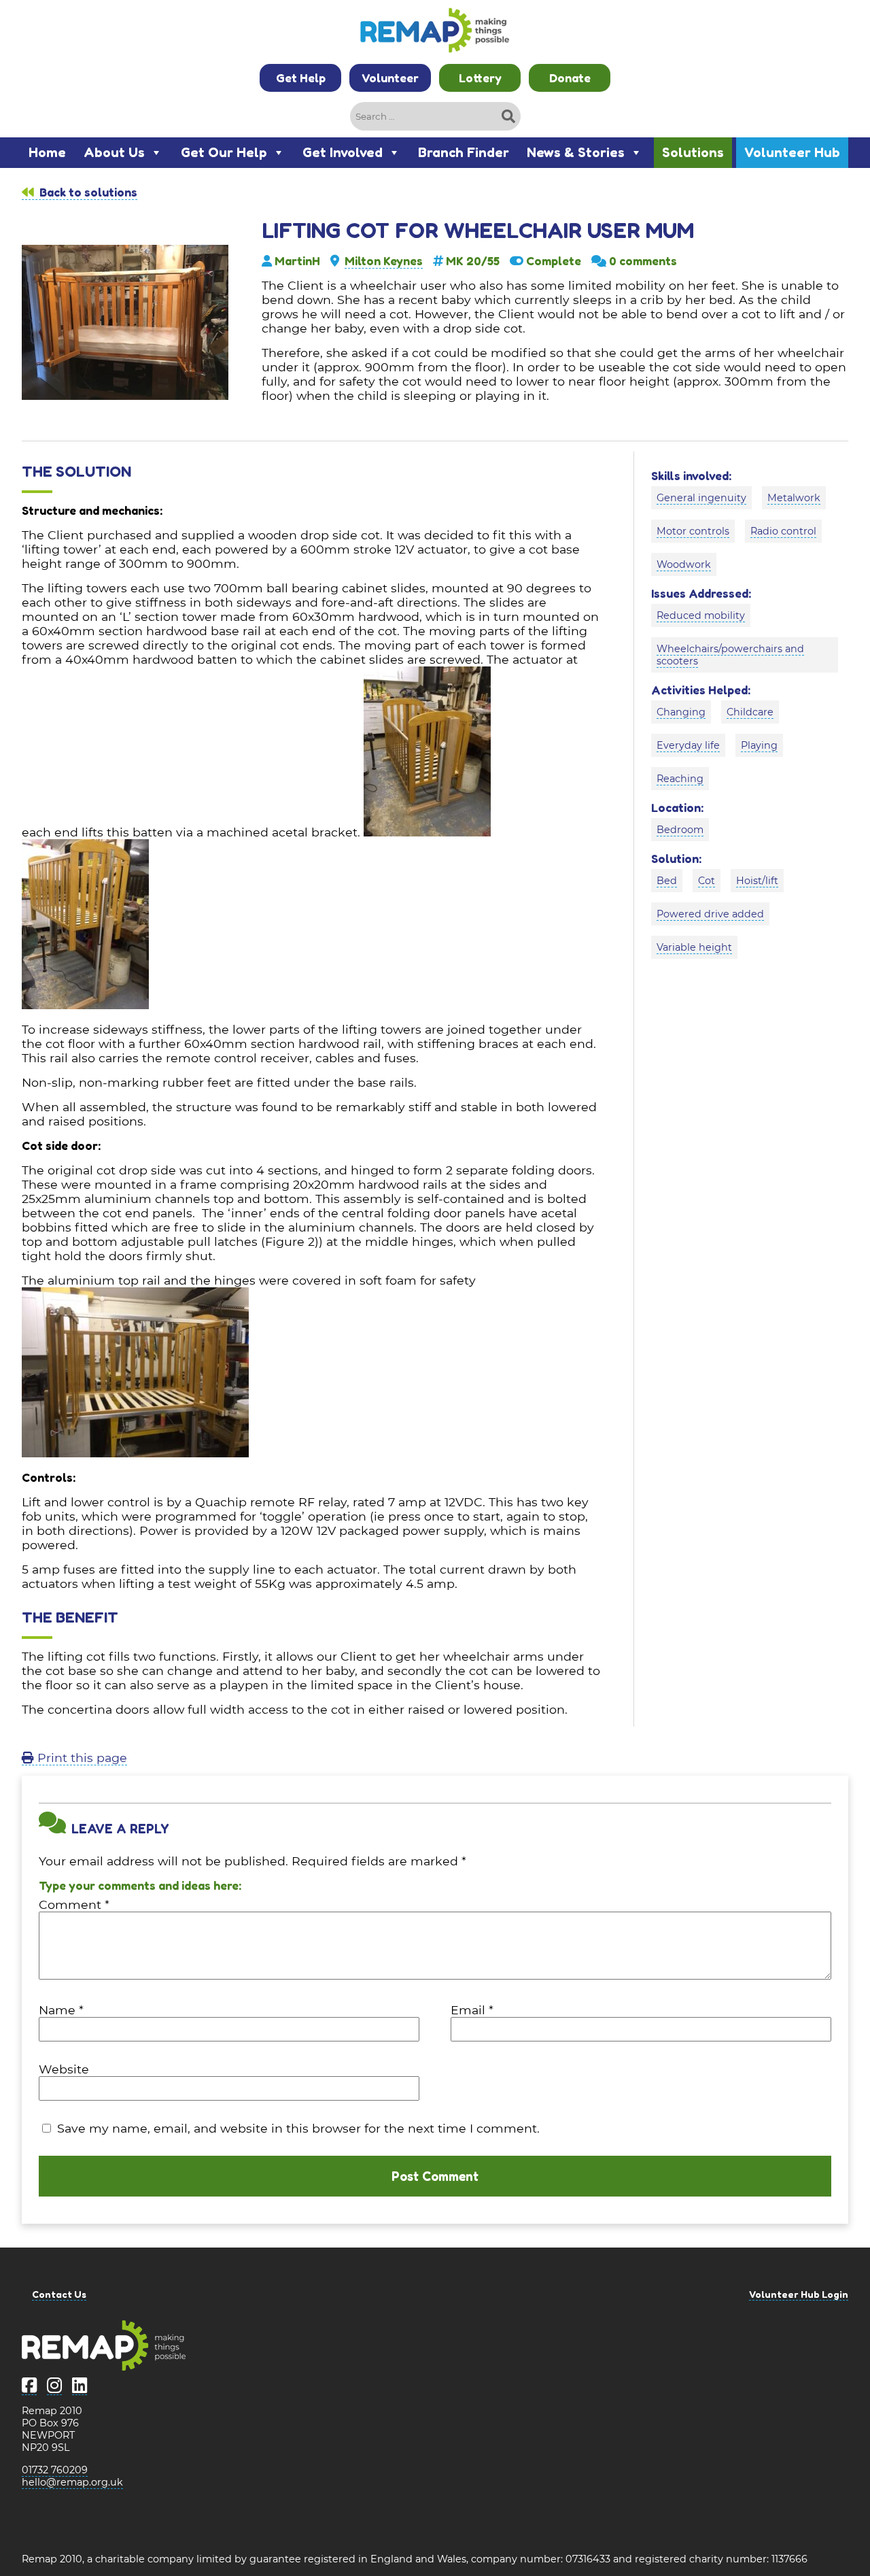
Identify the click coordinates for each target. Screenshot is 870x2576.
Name (61, 2010)
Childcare (750, 712)
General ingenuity (701, 498)
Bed (667, 881)
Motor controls (693, 531)
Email (472, 2010)
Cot (707, 881)
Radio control (783, 531)
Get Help (301, 78)
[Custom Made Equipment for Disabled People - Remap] (435, 32)
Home (47, 152)
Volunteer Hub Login (799, 2294)
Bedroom (680, 830)
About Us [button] (114, 152)
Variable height (694, 947)
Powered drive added (710, 914)
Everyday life (688, 745)
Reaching (680, 779)
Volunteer (390, 78)
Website (64, 2069)
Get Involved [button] (343, 152)
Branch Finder (464, 152)
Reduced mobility (701, 615)
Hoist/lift (757, 881)
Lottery (480, 78)
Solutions (693, 152)
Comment (74, 1904)
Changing (681, 712)
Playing (759, 745)
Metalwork (794, 498)
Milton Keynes (384, 261)
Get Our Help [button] (224, 152)
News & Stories (576, 152)
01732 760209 (55, 2470)
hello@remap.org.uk (72, 2482)
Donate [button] (570, 78)
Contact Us (59, 2294)
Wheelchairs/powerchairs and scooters (730, 655)
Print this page (81, 1758)
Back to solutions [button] (87, 192)
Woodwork (684, 564)
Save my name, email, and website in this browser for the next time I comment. (298, 2128)
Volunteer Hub (792, 152)
